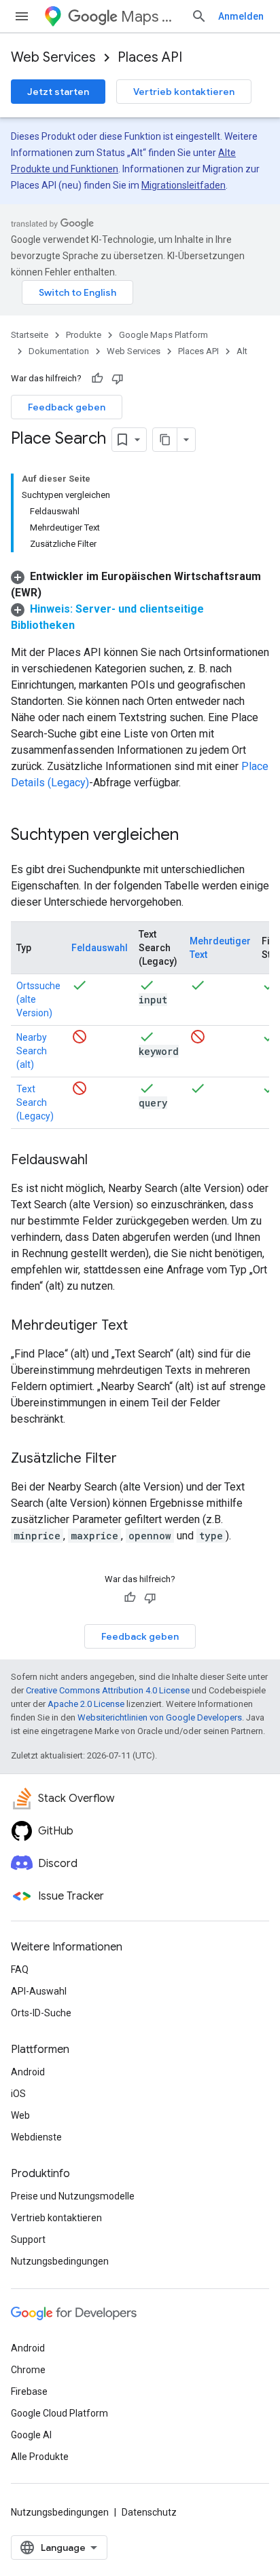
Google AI (31, 2435)
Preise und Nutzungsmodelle (73, 2196)
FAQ (20, 1969)
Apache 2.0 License (86, 1704)
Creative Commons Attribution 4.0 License (108, 1690)
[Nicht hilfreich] (118, 379)
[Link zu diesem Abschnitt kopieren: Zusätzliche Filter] (130, 1459)
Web (20, 2115)
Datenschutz (149, 2512)
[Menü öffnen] (22, 16)
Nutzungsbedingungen (60, 2261)
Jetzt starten (58, 92)
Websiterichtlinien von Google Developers (160, 1717)
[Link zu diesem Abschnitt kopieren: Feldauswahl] (101, 1161)
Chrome (28, 2370)
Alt (242, 351)
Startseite (30, 335)
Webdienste (36, 2137)
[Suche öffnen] (199, 16)
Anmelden (241, 16)
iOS (18, 2094)
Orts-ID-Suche (41, 2013)
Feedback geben (67, 407)
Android (28, 2072)
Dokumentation (59, 351)
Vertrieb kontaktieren (184, 92)
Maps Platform (151, 17)
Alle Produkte (40, 2457)
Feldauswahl (100, 948)
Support (28, 2239)
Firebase (29, 2391)
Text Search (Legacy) (35, 1102)
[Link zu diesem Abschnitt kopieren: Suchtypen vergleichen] (192, 836)
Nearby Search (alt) (32, 1051)
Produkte (84, 335)
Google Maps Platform (163, 335)
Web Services (53, 57)
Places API (150, 57)
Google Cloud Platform (59, 2413)
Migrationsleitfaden (183, 185)
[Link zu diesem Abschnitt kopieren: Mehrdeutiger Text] (141, 1326)
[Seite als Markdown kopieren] (165, 440)
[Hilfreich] (97, 379)
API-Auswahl (39, 1991)
